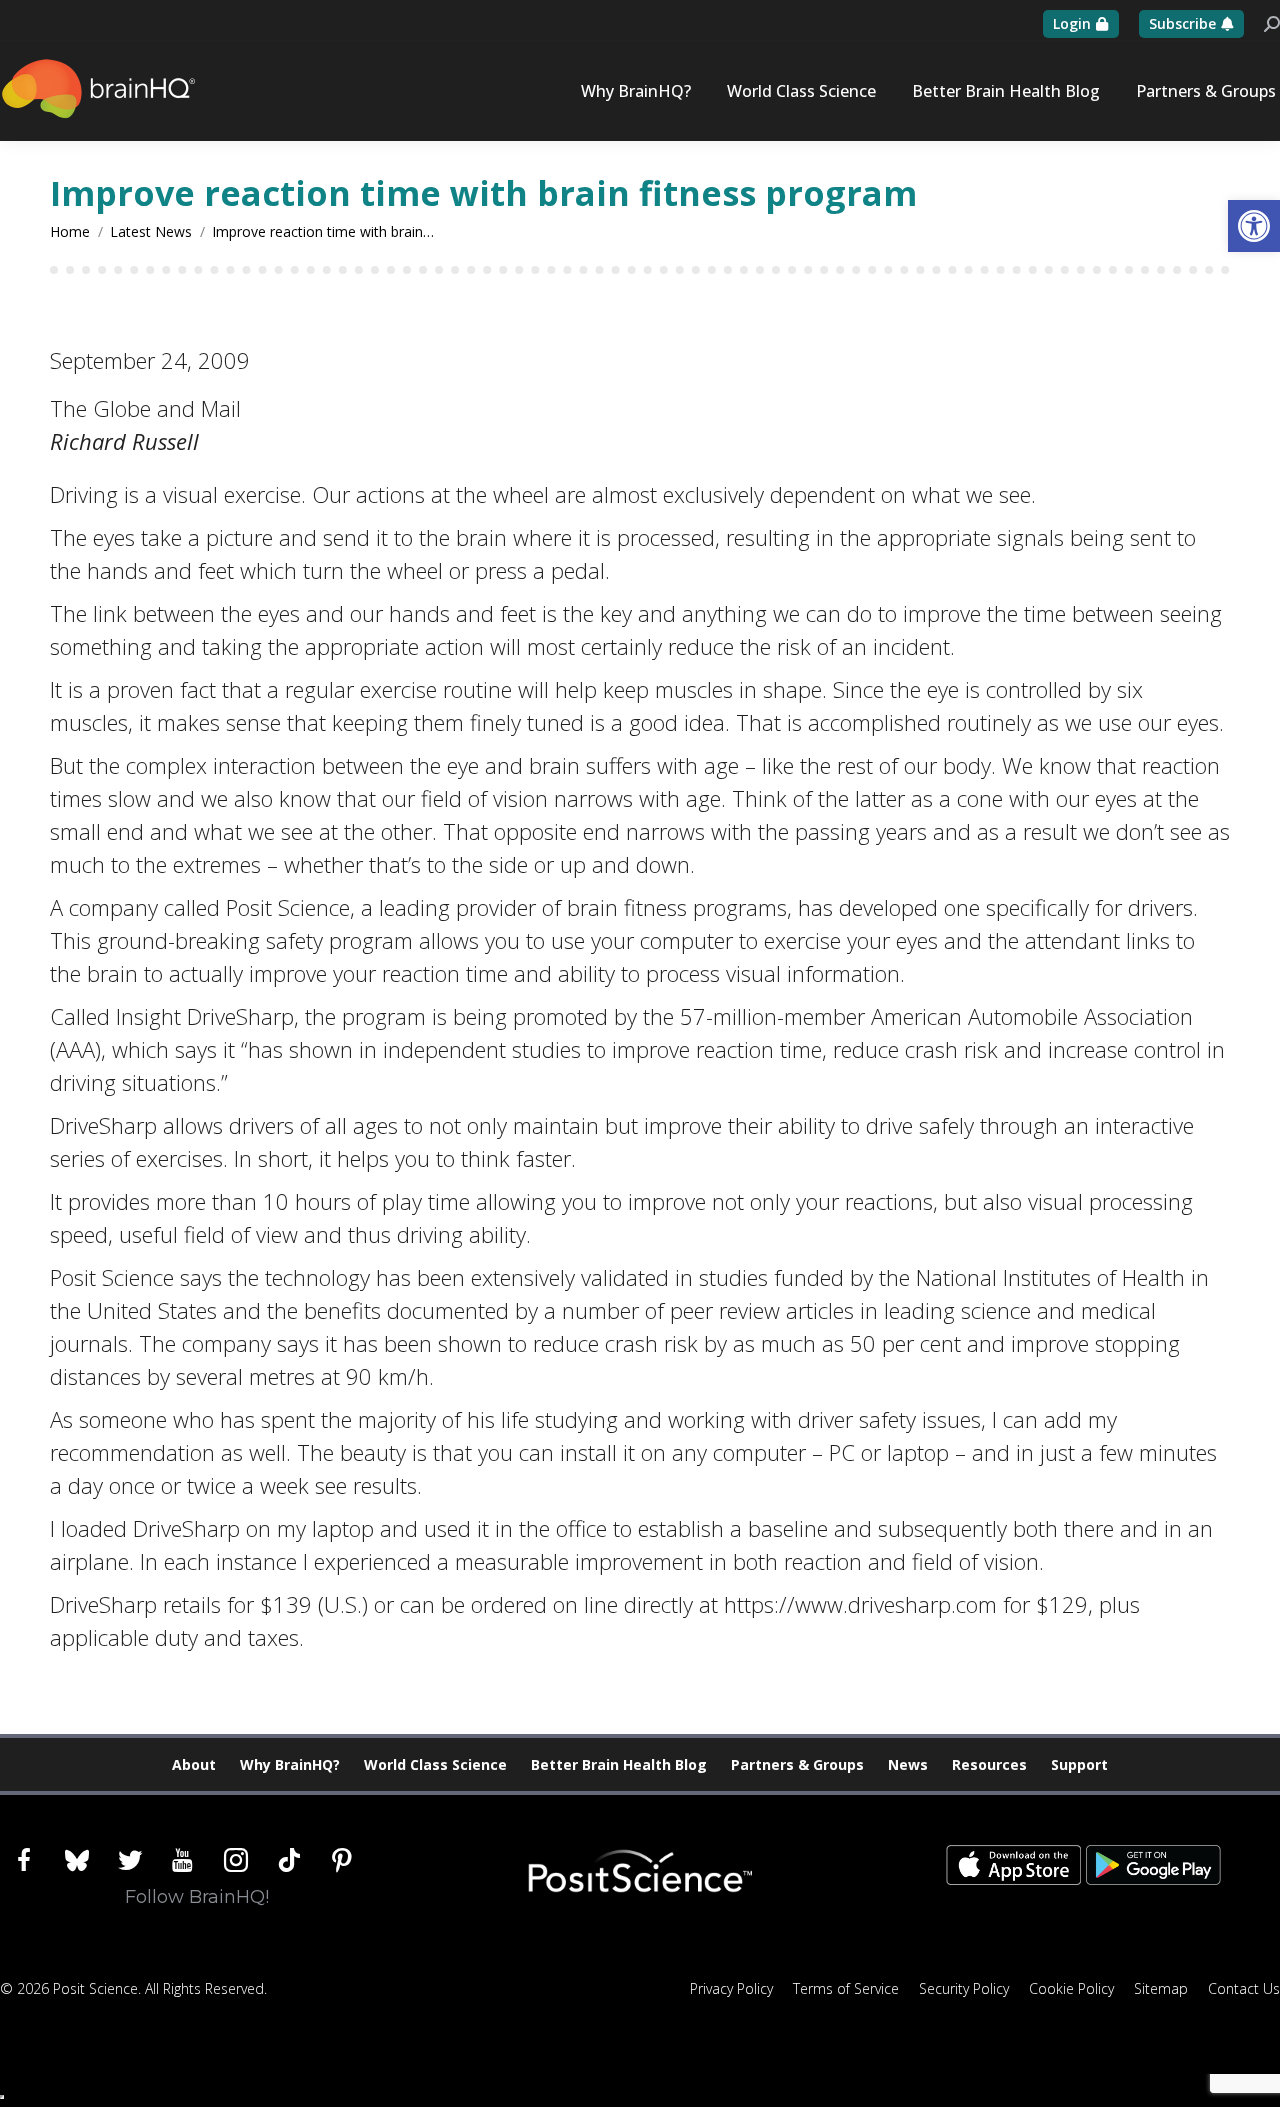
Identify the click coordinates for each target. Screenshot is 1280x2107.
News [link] (908, 1764)
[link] (1254, 226)
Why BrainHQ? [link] (290, 1764)
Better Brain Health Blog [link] (619, 1764)
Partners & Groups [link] (797, 1764)
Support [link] (1079, 1764)
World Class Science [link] (435, 1764)
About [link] (194, 1764)
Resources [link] (989, 1764)
